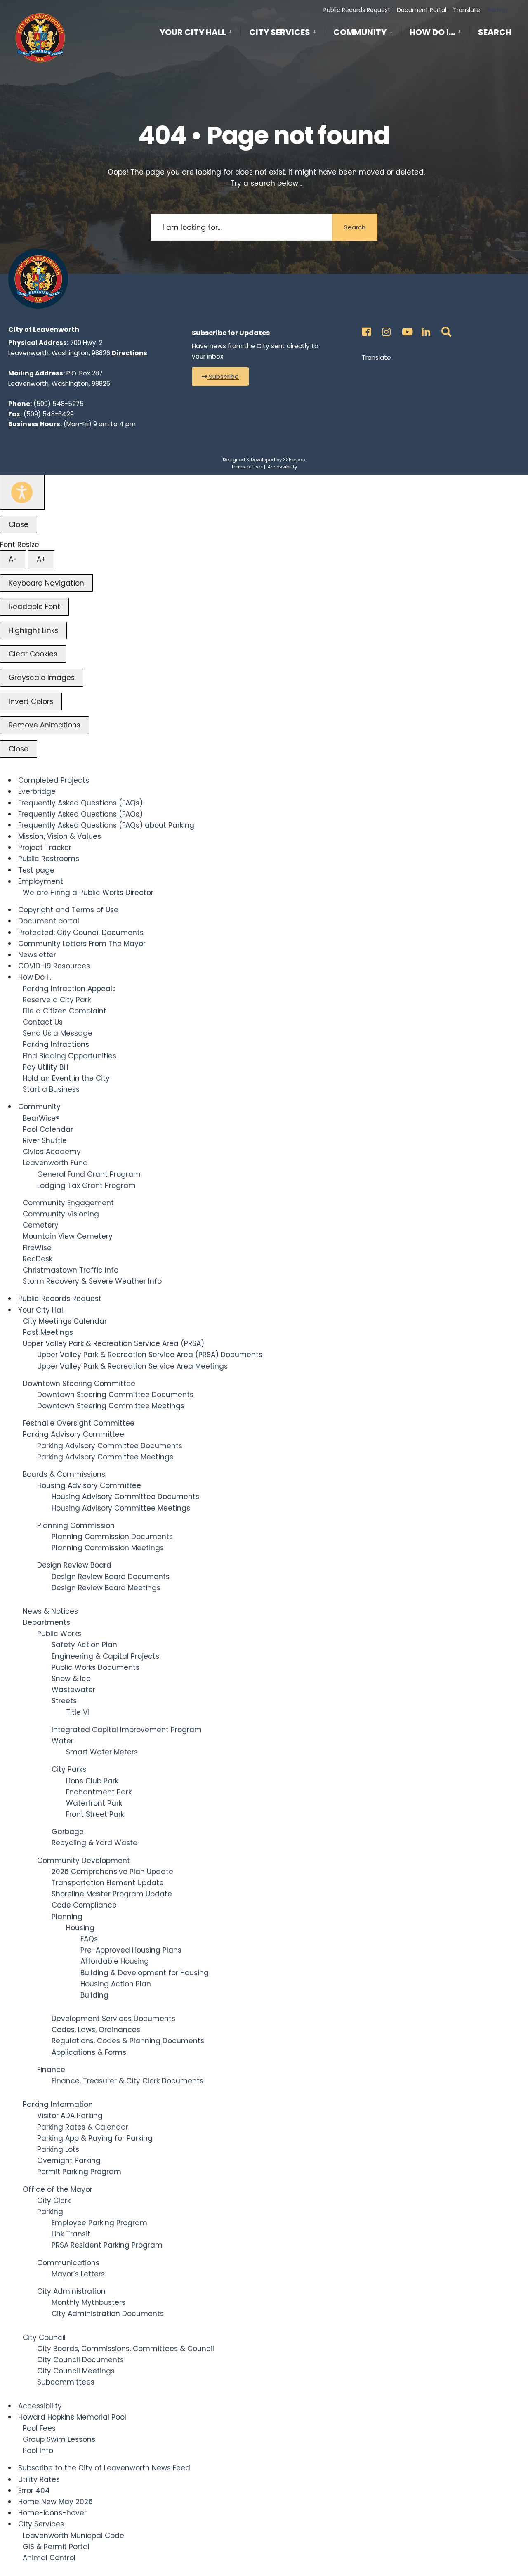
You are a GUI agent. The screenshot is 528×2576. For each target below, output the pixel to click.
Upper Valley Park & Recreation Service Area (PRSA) (113, 1343)
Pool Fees (39, 2428)
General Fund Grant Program (89, 1174)
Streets (64, 1701)
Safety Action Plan (84, 1645)
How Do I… (432, 32)
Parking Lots (58, 2149)
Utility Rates (39, 2479)
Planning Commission (76, 1525)
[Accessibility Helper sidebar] (22, 492)
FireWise (37, 1248)
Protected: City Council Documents (81, 933)
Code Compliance (84, 1905)
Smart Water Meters (102, 1752)
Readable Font (34, 607)
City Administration (71, 2291)
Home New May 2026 (55, 2502)
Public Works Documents (95, 1667)
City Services (280, 32)
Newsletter (37, 955)
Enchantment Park (99, 1792)
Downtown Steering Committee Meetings (111, 1406)
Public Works (59, 1634)
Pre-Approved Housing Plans (131, 1950)
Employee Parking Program (99, 2223)
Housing (80, 1928)
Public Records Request (357, 10)
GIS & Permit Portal (56, 2547)
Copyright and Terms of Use (68, 910)
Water (62, 1741)
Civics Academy (52, 1152)
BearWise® (41, 1118)
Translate (467, 10)
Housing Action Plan (116, 1984)
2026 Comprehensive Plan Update (112, 1872)
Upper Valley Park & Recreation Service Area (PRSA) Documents (150, 1355)
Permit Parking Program (79, 2172)
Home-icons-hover (52, 2513)
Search (495, 34)
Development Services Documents (113, 2019)
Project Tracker (45, 848)
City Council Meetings (76, 2371)
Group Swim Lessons (59, 2439)
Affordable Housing (115, 1961)
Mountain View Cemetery (68, 1236)
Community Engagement (68, 1203)
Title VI (78, 1712)
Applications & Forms (89, 2052)
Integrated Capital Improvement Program (127, 1730)
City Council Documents (80, 2360)
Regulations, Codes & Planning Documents (128, 2041)
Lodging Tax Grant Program (86, 1185)
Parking (50, 2212)
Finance (51, 2070)
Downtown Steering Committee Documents (115, 1395)
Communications (68, 2263)
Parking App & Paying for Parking (95, 2138)
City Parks (69, 1769)
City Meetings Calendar (65, 1321)
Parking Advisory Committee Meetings (105, 1457)
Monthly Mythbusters (88, 2302)
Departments (46, 1622)
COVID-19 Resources (54, 966)
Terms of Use (246, 467)
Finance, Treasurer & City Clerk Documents (127, 2081)
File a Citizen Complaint (65, 1011)
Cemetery (41, 1225)
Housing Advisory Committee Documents (125, 1497)
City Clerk (54, 2201)
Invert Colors (31, 701)
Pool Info (38, 2451)
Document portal (49, 921)
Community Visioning (61, 1214)
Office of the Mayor (58, 2189)
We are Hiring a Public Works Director (88, 893)
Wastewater (73, 1690)
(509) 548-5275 (59, 404)
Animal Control (49, 2558)
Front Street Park (95, 1814)
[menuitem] (200, 31)
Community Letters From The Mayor (82, 944)
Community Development (84, 1861)
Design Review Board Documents (111, 1577)
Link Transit (71, 2234)
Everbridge (37, 791)
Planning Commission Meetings (108, 1548)
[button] (220, 377)
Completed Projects (54, 780)
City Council (44, 2338)
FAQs (89, 1939)
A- (13, 559)
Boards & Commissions (64, 1474)
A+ (41, 559)
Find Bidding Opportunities (70, 1056)
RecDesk (38, 1259)
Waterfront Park (94, 1803)
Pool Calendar (48, 1129)
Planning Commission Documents (112, 1537)
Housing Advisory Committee (89, 1485)
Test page (36, 870)
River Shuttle (45, 1140)
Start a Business (51, 1089)
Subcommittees (66, 2382)
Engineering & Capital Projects (105, 1656)
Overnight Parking (69, 2160)
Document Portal (422, 10)
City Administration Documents (108, 2314)
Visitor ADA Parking (70, 2116)
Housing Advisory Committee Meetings (121, 1508)
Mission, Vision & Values (60, 836)
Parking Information (58, 2104)
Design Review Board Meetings (106, 1588)
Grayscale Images (42, 678)
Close (19, 524)
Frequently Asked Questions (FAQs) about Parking (106, 825)
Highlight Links (33, 630)
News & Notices (50, 1611)
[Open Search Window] (445, 329)
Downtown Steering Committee (79, 1384)
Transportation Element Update (108, 1883)
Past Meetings (48, 1332)
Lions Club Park (92, 1781)
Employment (41, 881)
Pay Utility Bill (46, 1067)
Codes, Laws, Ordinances (96, 2030)
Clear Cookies (33, 654)
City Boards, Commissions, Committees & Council (126, 2349)
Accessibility (282, 467)
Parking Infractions (56, 1044)
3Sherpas (294, 460)
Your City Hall (193, 32)
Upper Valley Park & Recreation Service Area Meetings (132, 1366)
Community (360, 32)
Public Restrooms (49, 859)
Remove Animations (45, 725)
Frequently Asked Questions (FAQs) (80, 803)
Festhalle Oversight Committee (79, 1423)
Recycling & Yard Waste (94, 1843)
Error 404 (34, 2491)
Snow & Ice (71, 1679)
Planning (67, 1917)
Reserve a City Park (57, 1000)
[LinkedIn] (425, 329)
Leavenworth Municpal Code (73, 2536)
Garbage (68, 1832)
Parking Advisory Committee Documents (110, 1446)
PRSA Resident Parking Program (107, 2245)
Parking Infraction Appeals (69, 989)
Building (94, 1995)
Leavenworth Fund (55, 1163)
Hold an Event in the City (66, 1078)
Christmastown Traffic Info (71, 1270)
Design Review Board (74, 1565)
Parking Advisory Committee (73, 1434)
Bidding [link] (496, 10)
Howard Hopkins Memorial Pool (72, 2417)
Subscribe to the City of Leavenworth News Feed (104, 2468)
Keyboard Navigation (46, 583)
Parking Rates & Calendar (83, 2127)
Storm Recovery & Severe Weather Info (92, 1281)
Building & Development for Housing (145, 1973)
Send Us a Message (58, 1033)
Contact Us (43, 1022)
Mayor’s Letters (78, 2274)
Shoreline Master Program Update (112, 1894)
